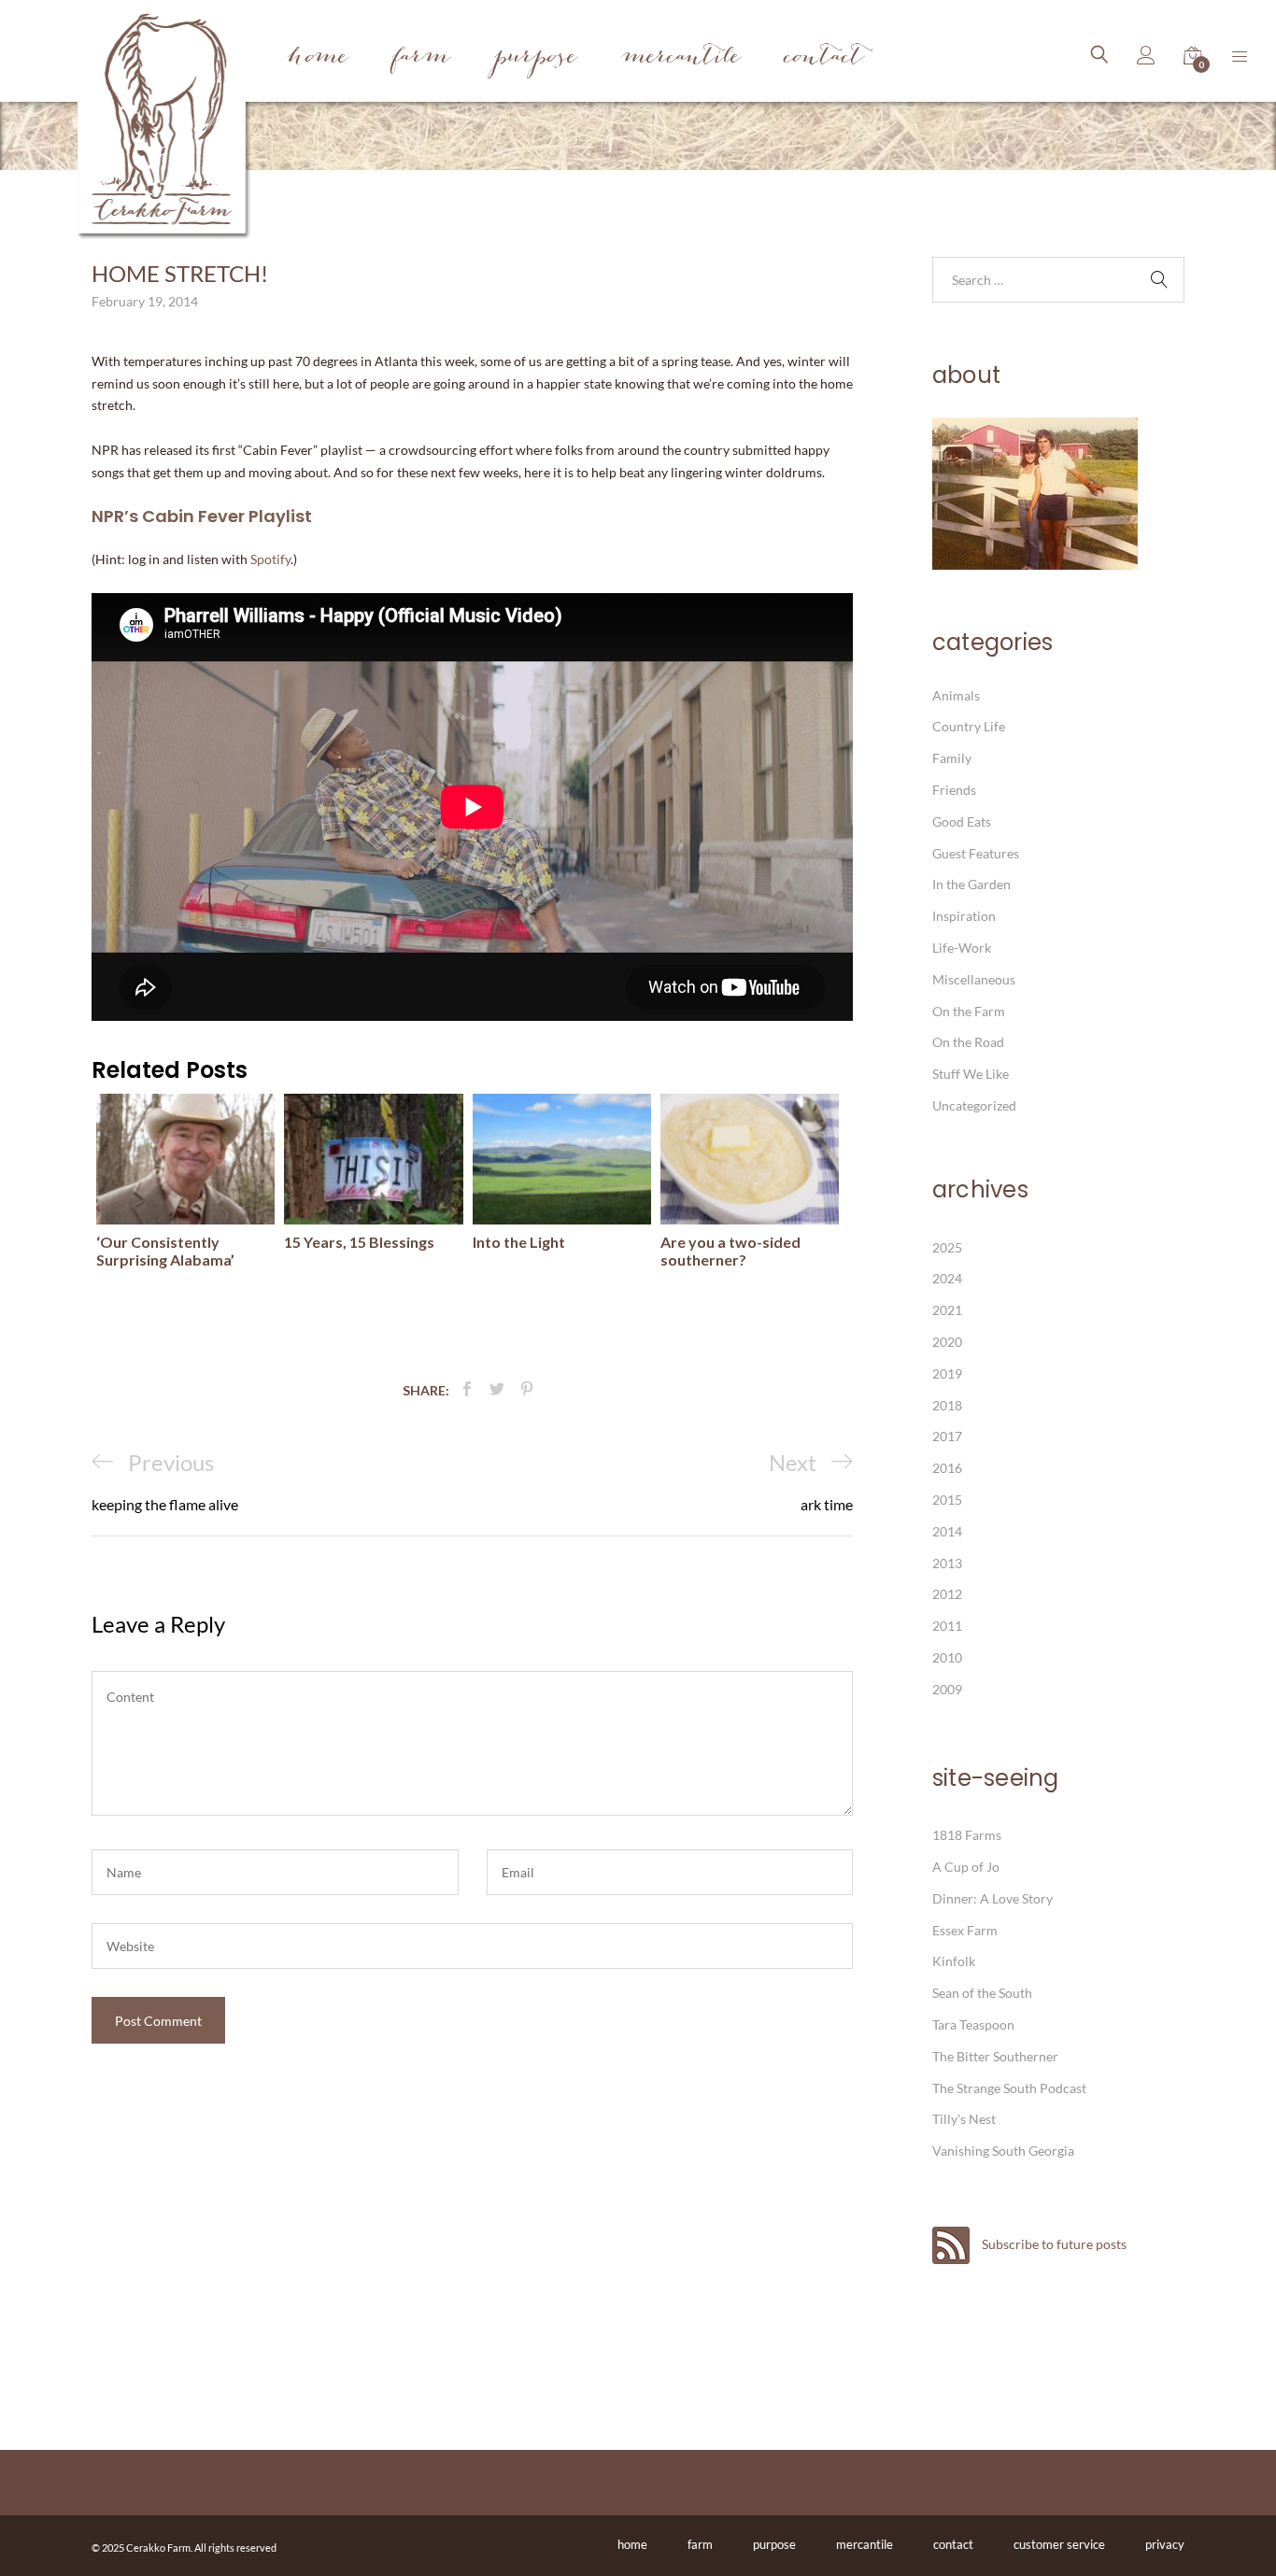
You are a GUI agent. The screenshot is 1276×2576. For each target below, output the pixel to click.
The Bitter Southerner (995, 2056)
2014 (947, 1531)
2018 (947, 1405)
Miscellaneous (974, 979)
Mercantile (681, 58)
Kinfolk (954, 1961)
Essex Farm (965, 1930)
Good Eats (962, 821)
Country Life (969, 726)
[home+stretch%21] (497, 1389)
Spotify (270, 559)
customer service (1059, 2544)
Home (318, 58)
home (632, 2544)
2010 (947, 1657)
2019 (947, 1373)
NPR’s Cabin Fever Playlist (202, 516)
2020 (947, 1342)
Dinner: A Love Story (992, 1898)
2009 (947, 1689)
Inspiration (964, 916)
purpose (774, 2544)
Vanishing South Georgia (1003, 2151)
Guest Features (976, 853)
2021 (947, 1310)
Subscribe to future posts (1053, 2244)
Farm (421, 58)
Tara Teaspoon (973, 2024)
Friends (954, 790)
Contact (824, 58)
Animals (956, 695)
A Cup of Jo (966, 1867)
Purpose (536, 58)
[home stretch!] (467, 1389)
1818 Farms (967, 1835)
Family (952, 758)
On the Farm (969, 1011)
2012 (947, 1594)
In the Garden (971, 884)
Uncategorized (974, 1105)
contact (953, 2544)
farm (700, 2544)
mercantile (865, 2544)
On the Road (968, 1042)
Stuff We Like (971, 1074)
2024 (947, 1278)
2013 (947, 1563)
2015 (947, 1500)
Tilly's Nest (964, 2119)
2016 (947, 1468)
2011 (947, 1626)
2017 (947, 1436)
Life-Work (962, 948)
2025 (947, 1247)
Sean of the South (982, 1993)
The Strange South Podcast (1009, 2088)
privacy (1165, 2544)
